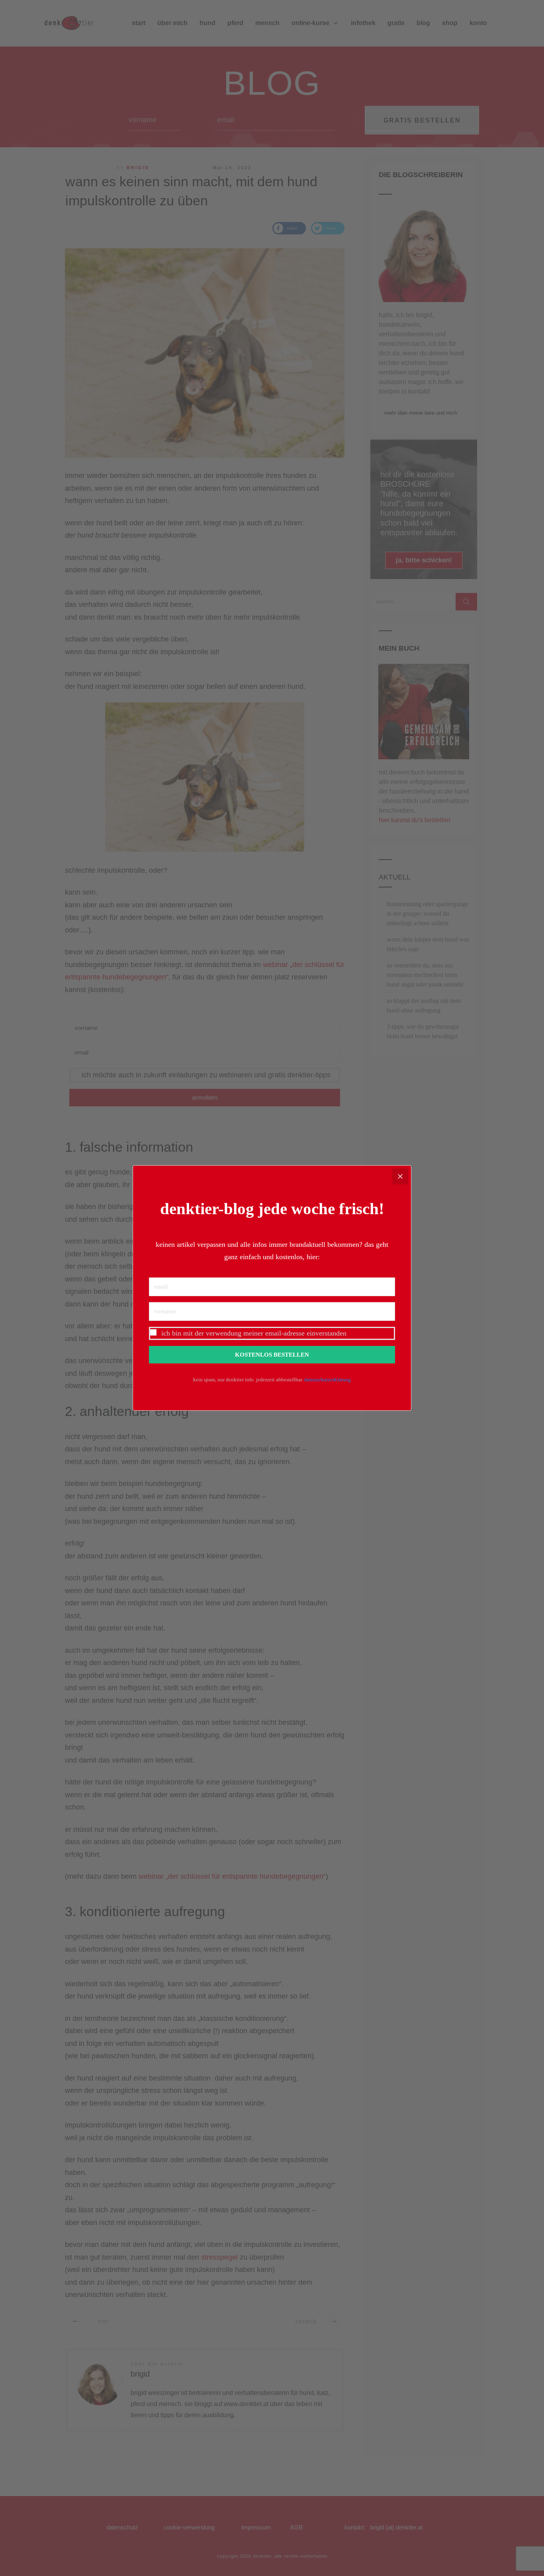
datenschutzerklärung (328, 1380)
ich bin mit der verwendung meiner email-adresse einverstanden (254, 1333)
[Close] (400, 1176)
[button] (272, 1333)
